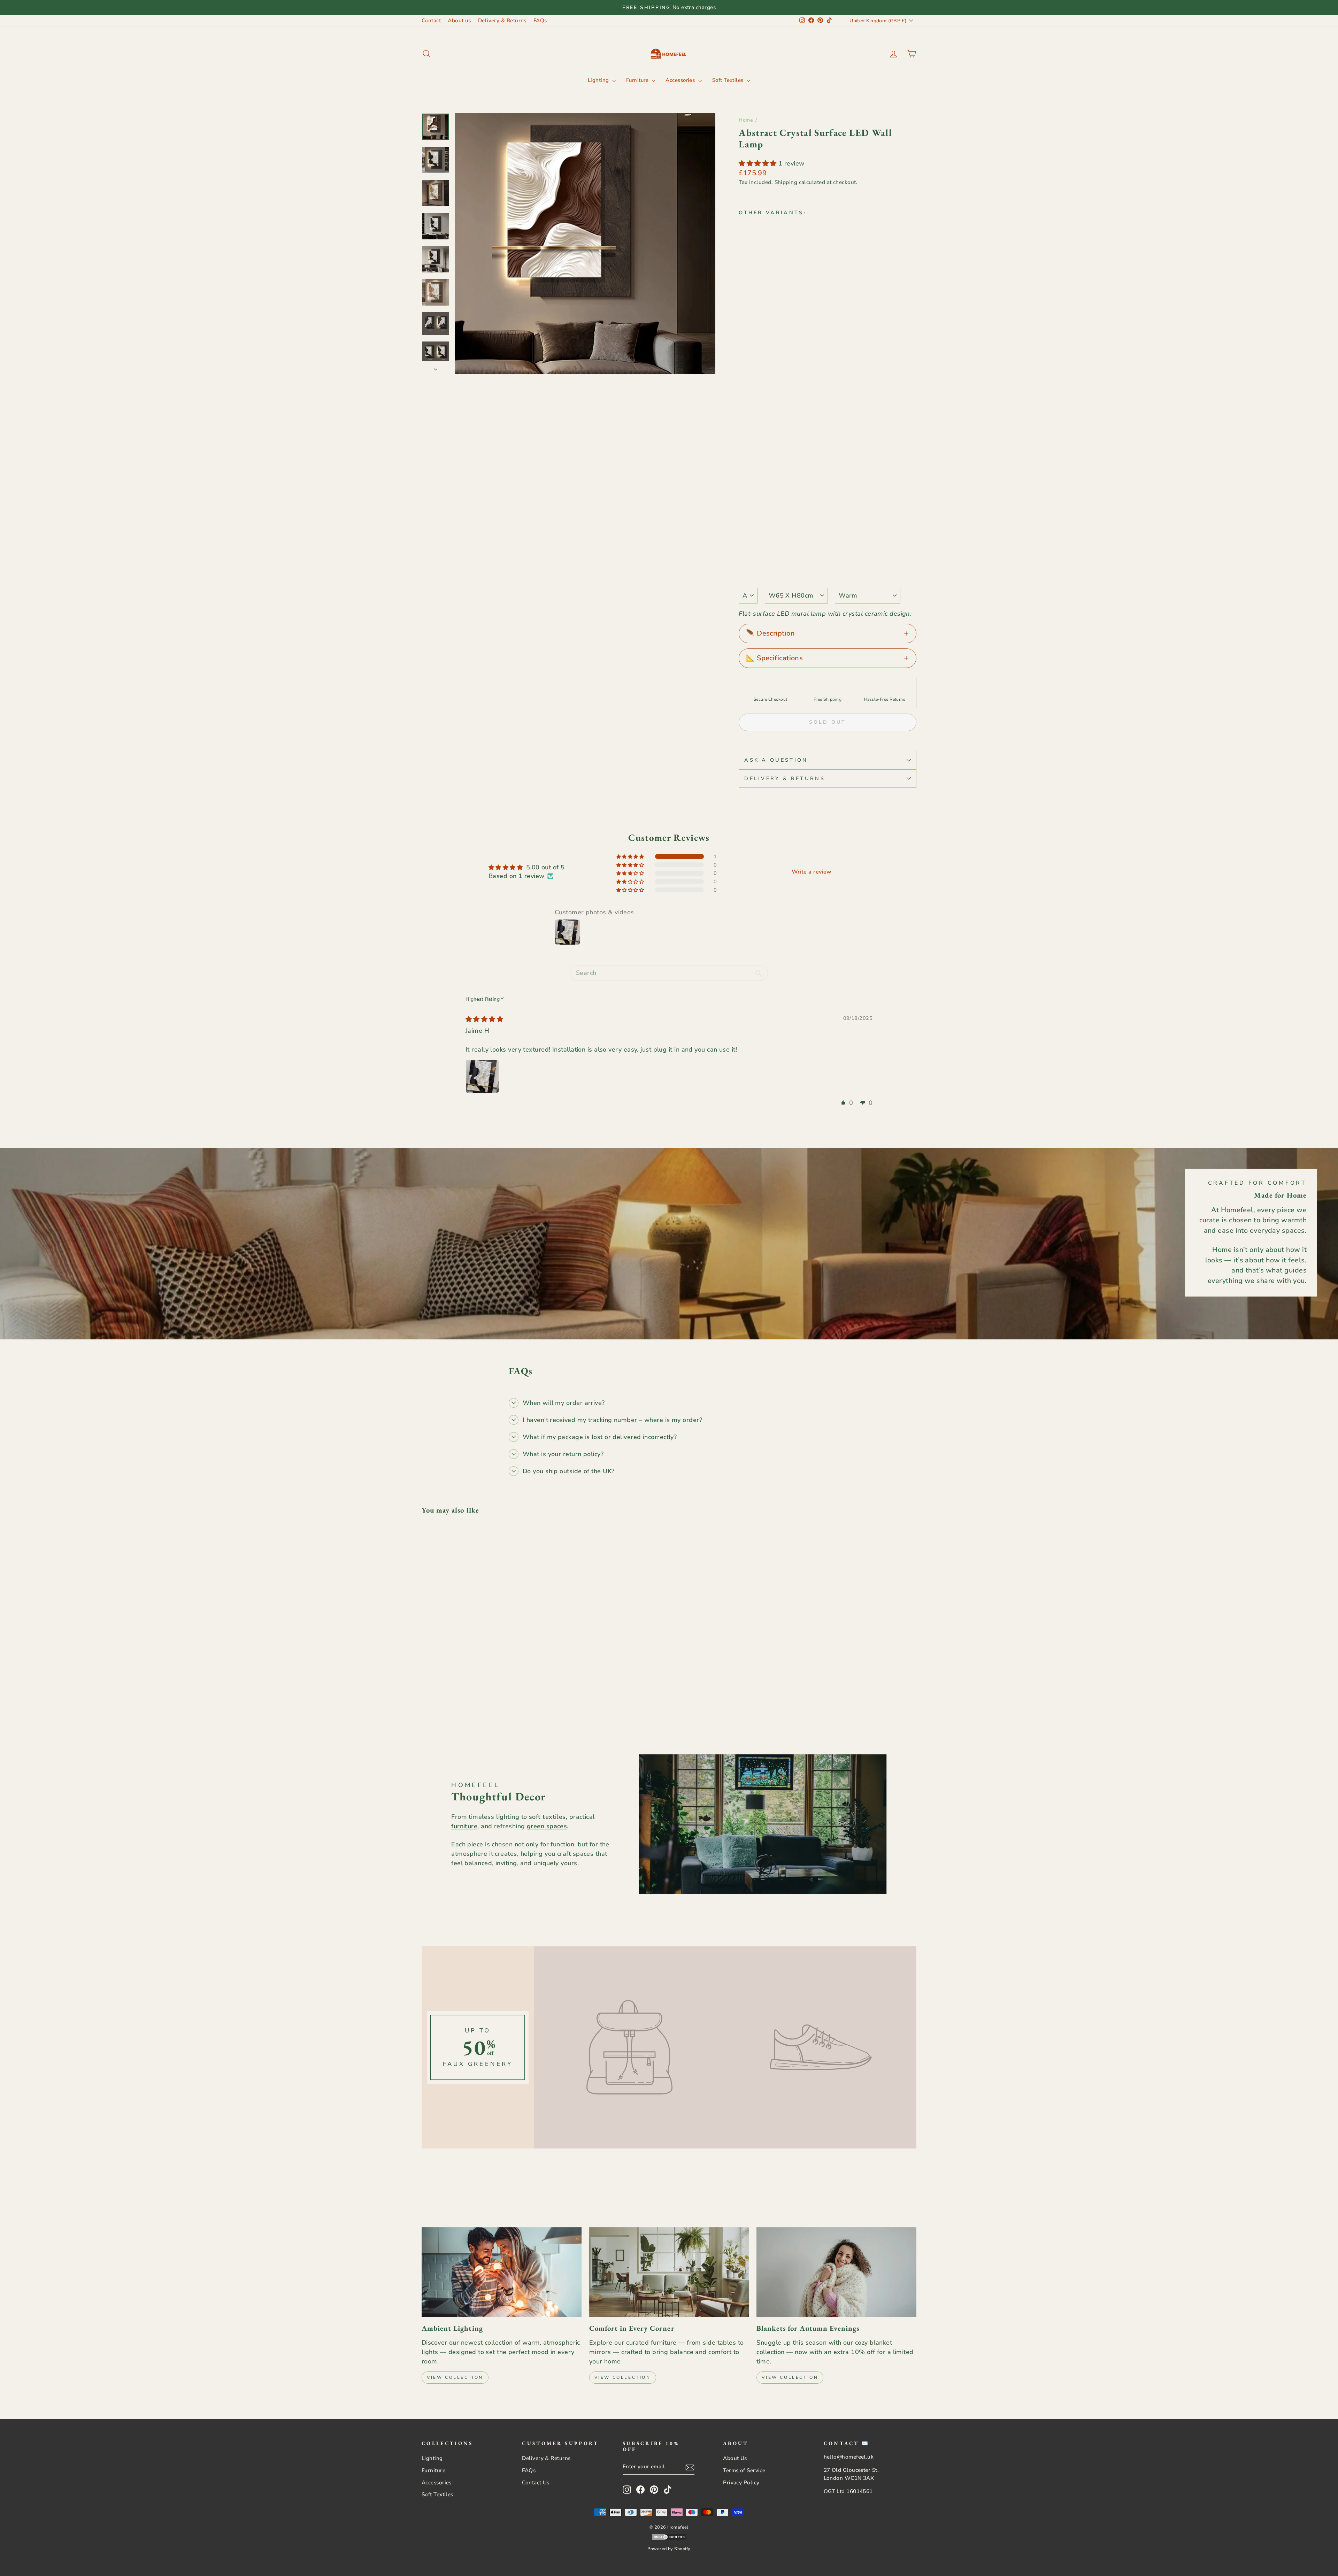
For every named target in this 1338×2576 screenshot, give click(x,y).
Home (746, 120)
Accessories (681, 80)
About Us (735, 2458)
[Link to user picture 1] (482, 1076)
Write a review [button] (812, 872)
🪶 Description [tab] (770, 633)
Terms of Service (744, 2470)
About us (459, 21)
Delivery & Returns (502, 21)
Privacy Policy (741, 2483)
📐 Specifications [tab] (774, 658)
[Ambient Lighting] (502, 2272)
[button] (759, 163)
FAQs (540, 21)
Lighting (599, 80)
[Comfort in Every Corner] (669, 2272)
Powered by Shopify (669, 2549)
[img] (484, 1019)
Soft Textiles (729, 80)
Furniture (638, 80)
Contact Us (536, 2483)
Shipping (786, 182)
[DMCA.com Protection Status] (669, 2538)
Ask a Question (776, 760)
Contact (431, 21)
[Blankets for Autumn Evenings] (836, 2272)
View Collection (455, 2377)
